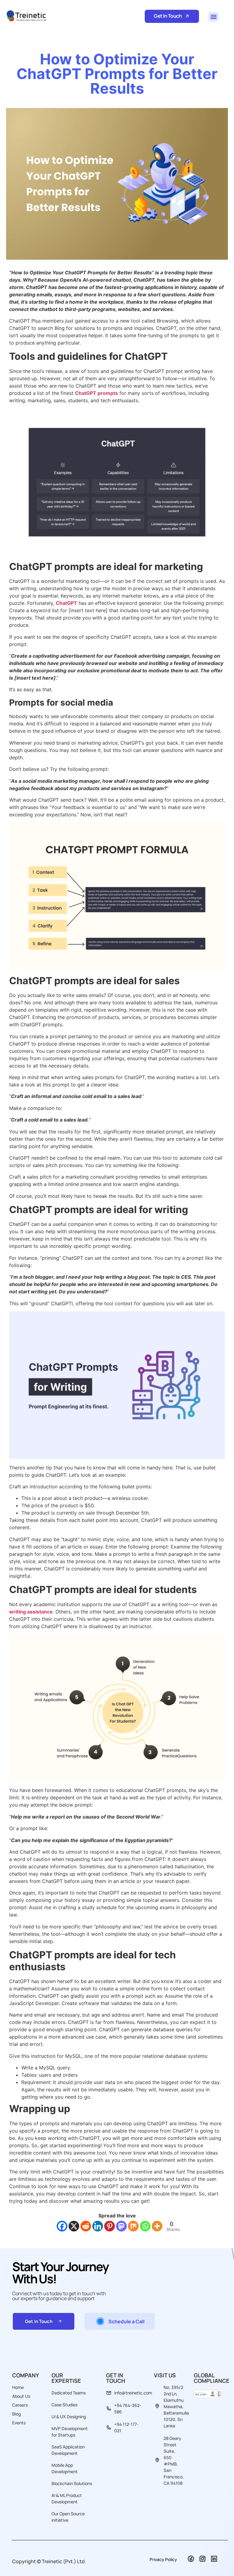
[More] (157, 2226)
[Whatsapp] (145, 2226)
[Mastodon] (121, 2226)
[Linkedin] (98, 2226)
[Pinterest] (110, 2226)
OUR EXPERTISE (66, 2378)
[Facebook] (62, 2226)
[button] (213, 17)
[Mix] (133, 2226)
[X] (74, 2226)
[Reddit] (86, 2226)
